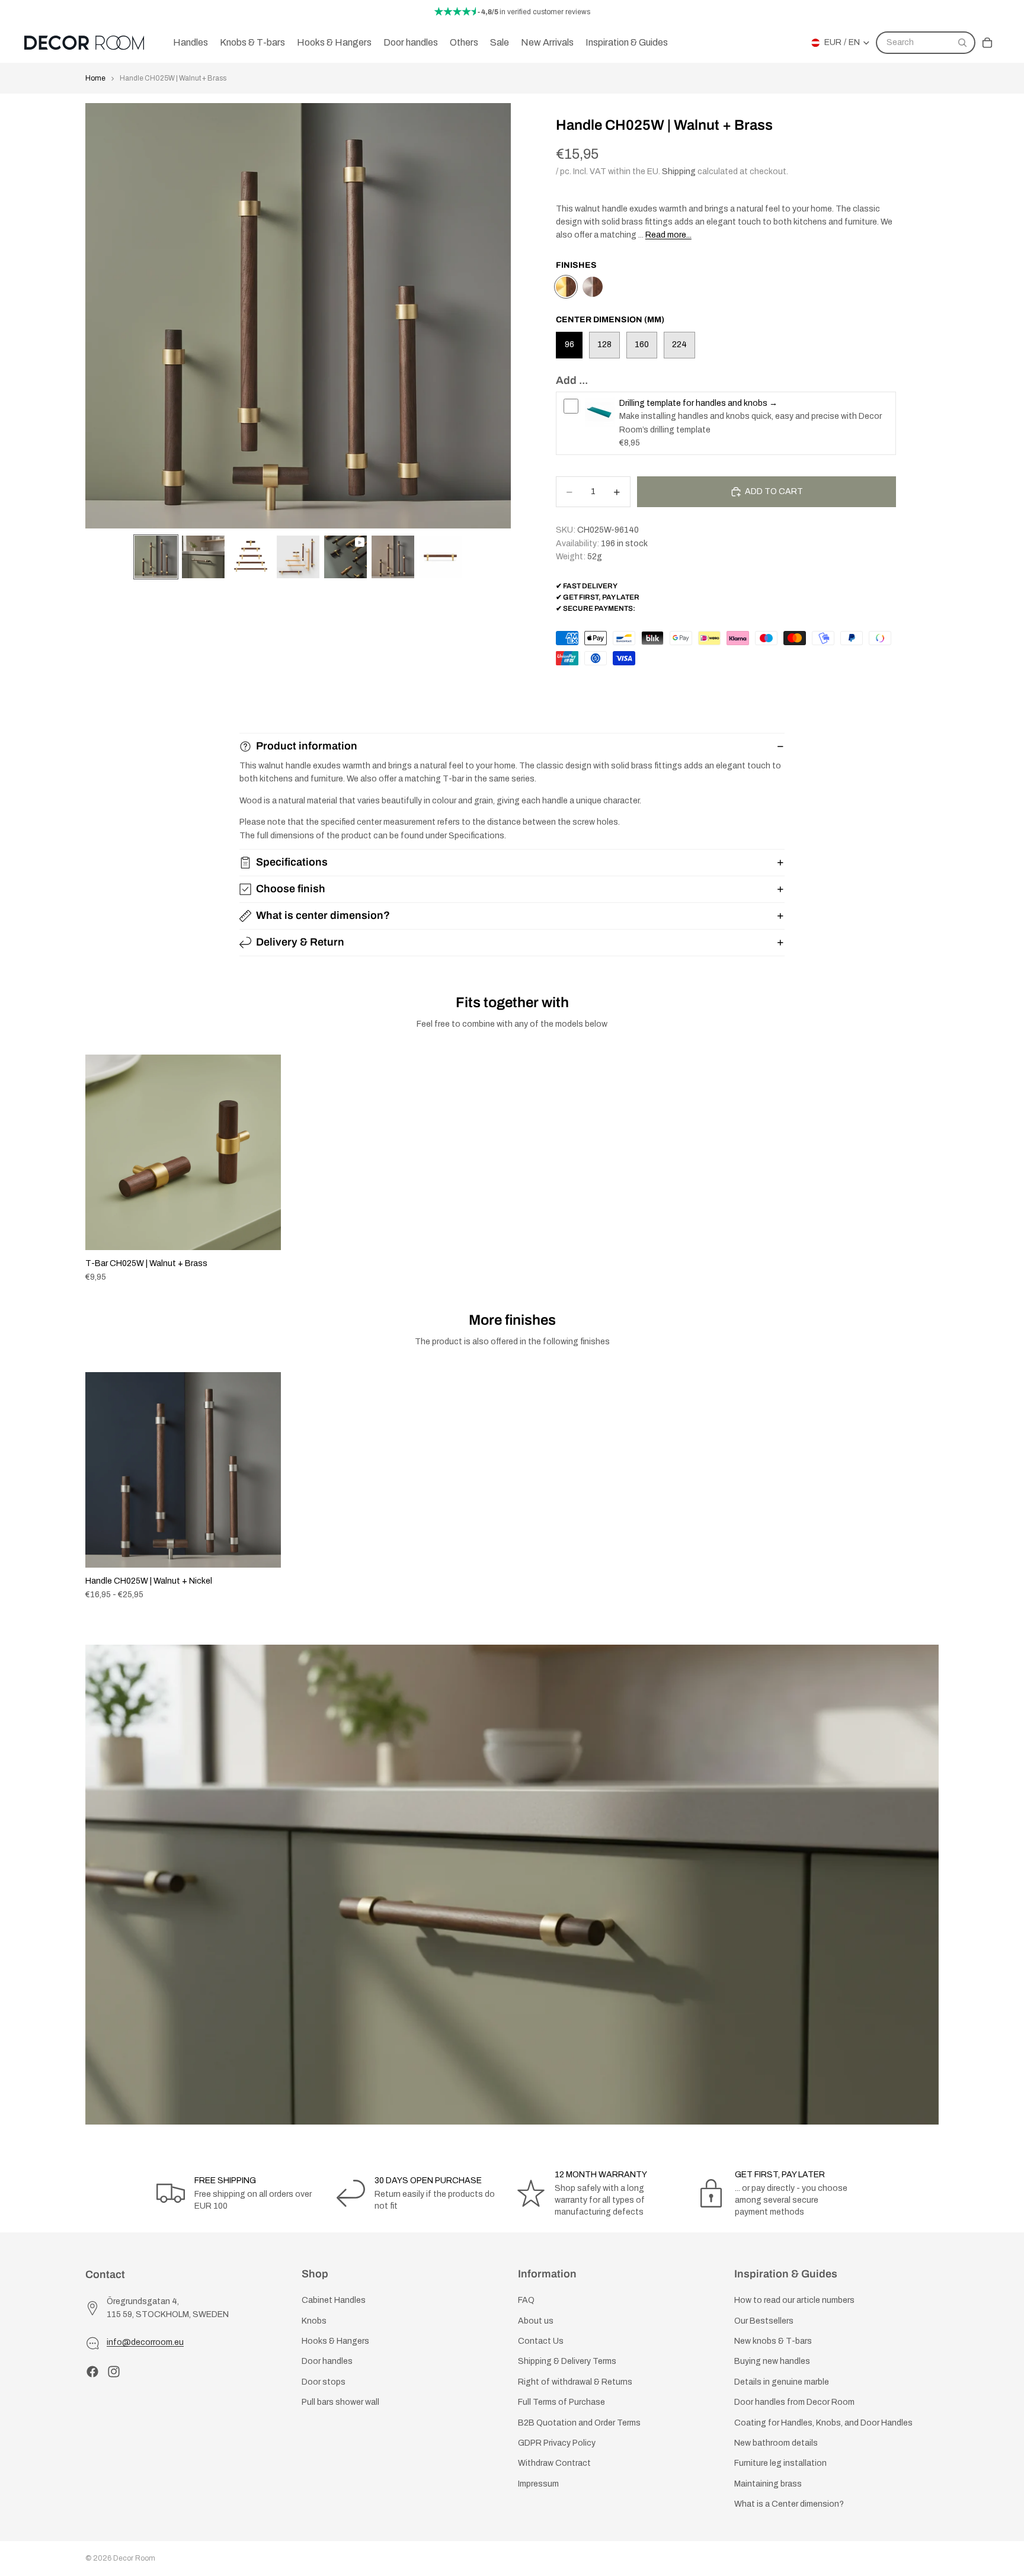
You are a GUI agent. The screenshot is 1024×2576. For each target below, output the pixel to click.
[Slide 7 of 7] (440, 557)
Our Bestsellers (764, 2321)
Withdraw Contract (554, 2464)
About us (536, 2321)
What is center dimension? (323, 915)
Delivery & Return (300, 942)
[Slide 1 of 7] (156, 557)
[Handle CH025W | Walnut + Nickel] (593, 287)
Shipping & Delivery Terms (567, 2362)
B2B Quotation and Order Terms (579, 2423)
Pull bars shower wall (340, 2402)
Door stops (324, 2382)
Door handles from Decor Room (794, 2402)
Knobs (314, 2321)
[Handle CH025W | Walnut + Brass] (566, 287)
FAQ (526, 2301)
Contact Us (541, 2341)
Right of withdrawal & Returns (575, 2382)
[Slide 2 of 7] (203, 557)
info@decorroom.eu (145, 2343)
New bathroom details (776, 2443)
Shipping (679, 172)
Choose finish (291, 889)
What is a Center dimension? (789, 2504)
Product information (307, 746)
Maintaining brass (768, 2484)
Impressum (538, 2484)
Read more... (668, 235)
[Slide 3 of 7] (251, 557)
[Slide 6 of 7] (393, 557)
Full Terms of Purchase (561, 2402)
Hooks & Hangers (335, 2341)
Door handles (327, 2362)
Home (95, 78)
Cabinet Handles (334, 2301)
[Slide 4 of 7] (298, 557)
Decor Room (134, 2558)
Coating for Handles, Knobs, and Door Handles (823, 2423)
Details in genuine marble (782, 2382)
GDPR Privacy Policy (557, 2443)
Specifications (292, 862)
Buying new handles (772, 2362)
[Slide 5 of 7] (345, 557)
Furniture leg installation (780, 2464)
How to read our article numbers (794, 2301)
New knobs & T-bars (773, 2341)
